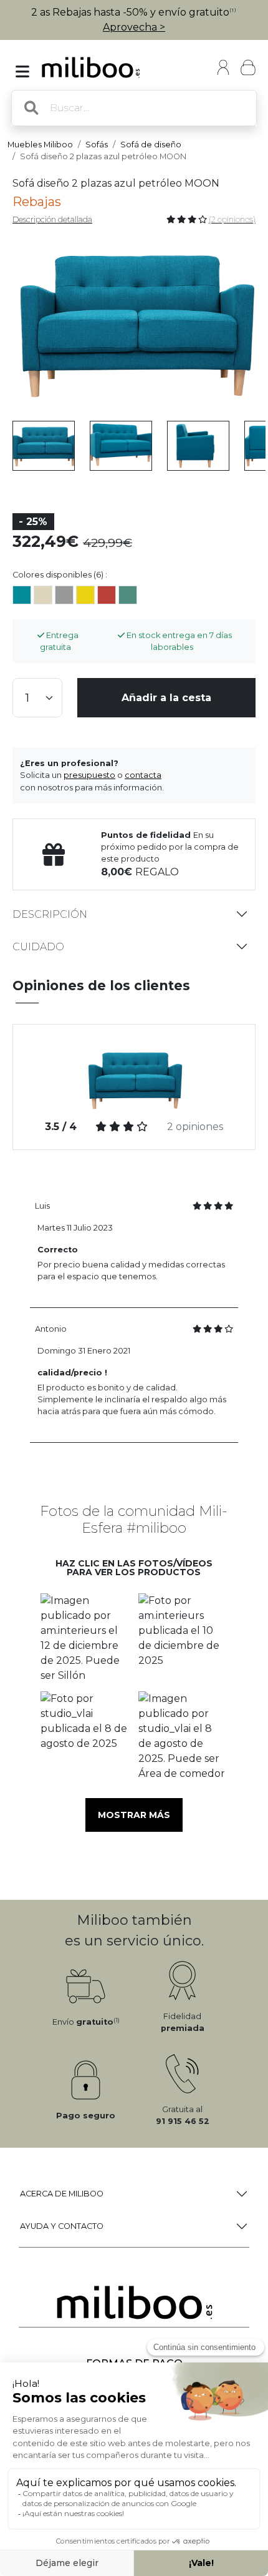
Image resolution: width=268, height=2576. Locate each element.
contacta (143, 775)
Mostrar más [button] (134, 1815)
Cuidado (38, 947)
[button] (85, 1638)
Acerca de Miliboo (62, 2194)
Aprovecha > (134, 27)
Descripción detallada (52, 219)
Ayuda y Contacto (62, 2226)
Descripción (50, 914)
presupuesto (89, 775)
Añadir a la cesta (166, 698)
